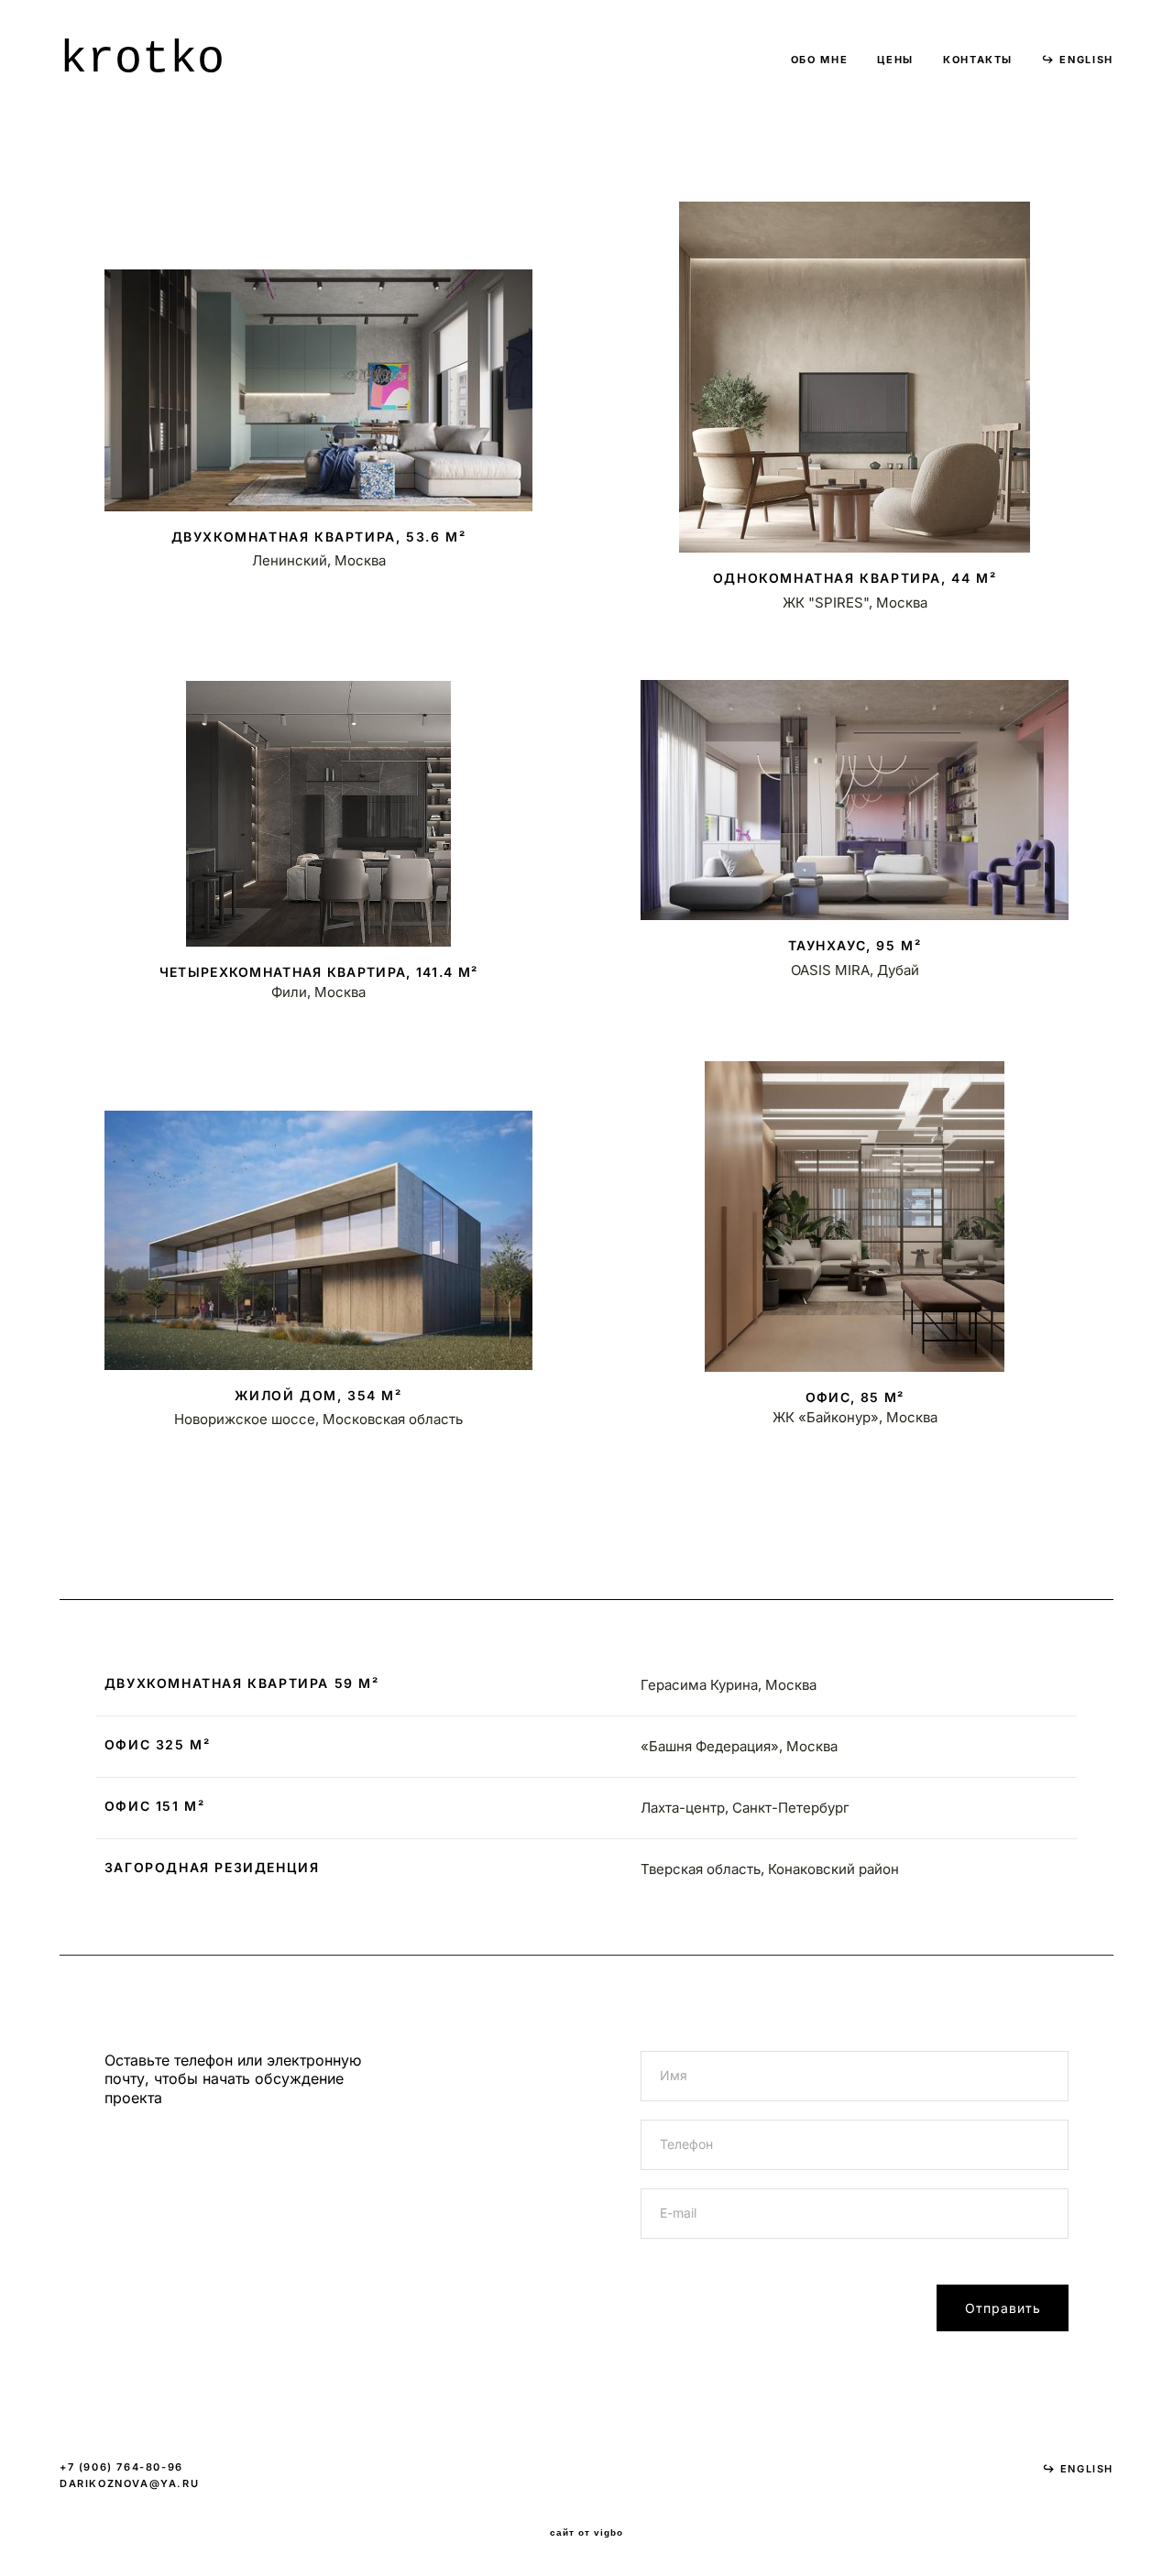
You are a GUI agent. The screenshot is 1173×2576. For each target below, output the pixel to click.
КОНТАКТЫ (978, 60)
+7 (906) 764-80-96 (121, 2467)
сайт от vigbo (586, 2533)
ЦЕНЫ (895, 60)
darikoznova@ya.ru (129, 2483)
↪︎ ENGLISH (1078, 60)
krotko (142, 60)
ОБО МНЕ (820, 60)
